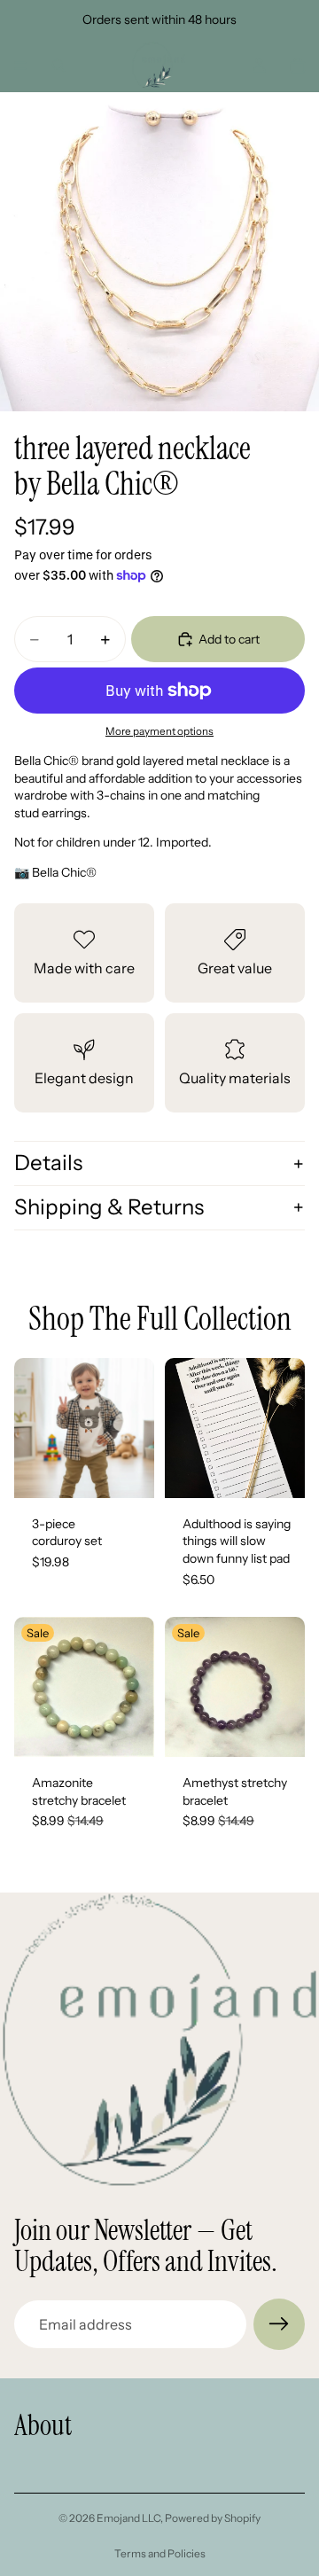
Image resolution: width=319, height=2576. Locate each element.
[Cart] (298, 66)
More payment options (159, 731)
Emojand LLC (128, 2518)
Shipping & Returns (109, 1207)
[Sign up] (279, 2324)
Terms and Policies (160, 2553)
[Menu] (20, 66)
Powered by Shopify (213, 2518)
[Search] (58, 66)
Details (48, 1163)
